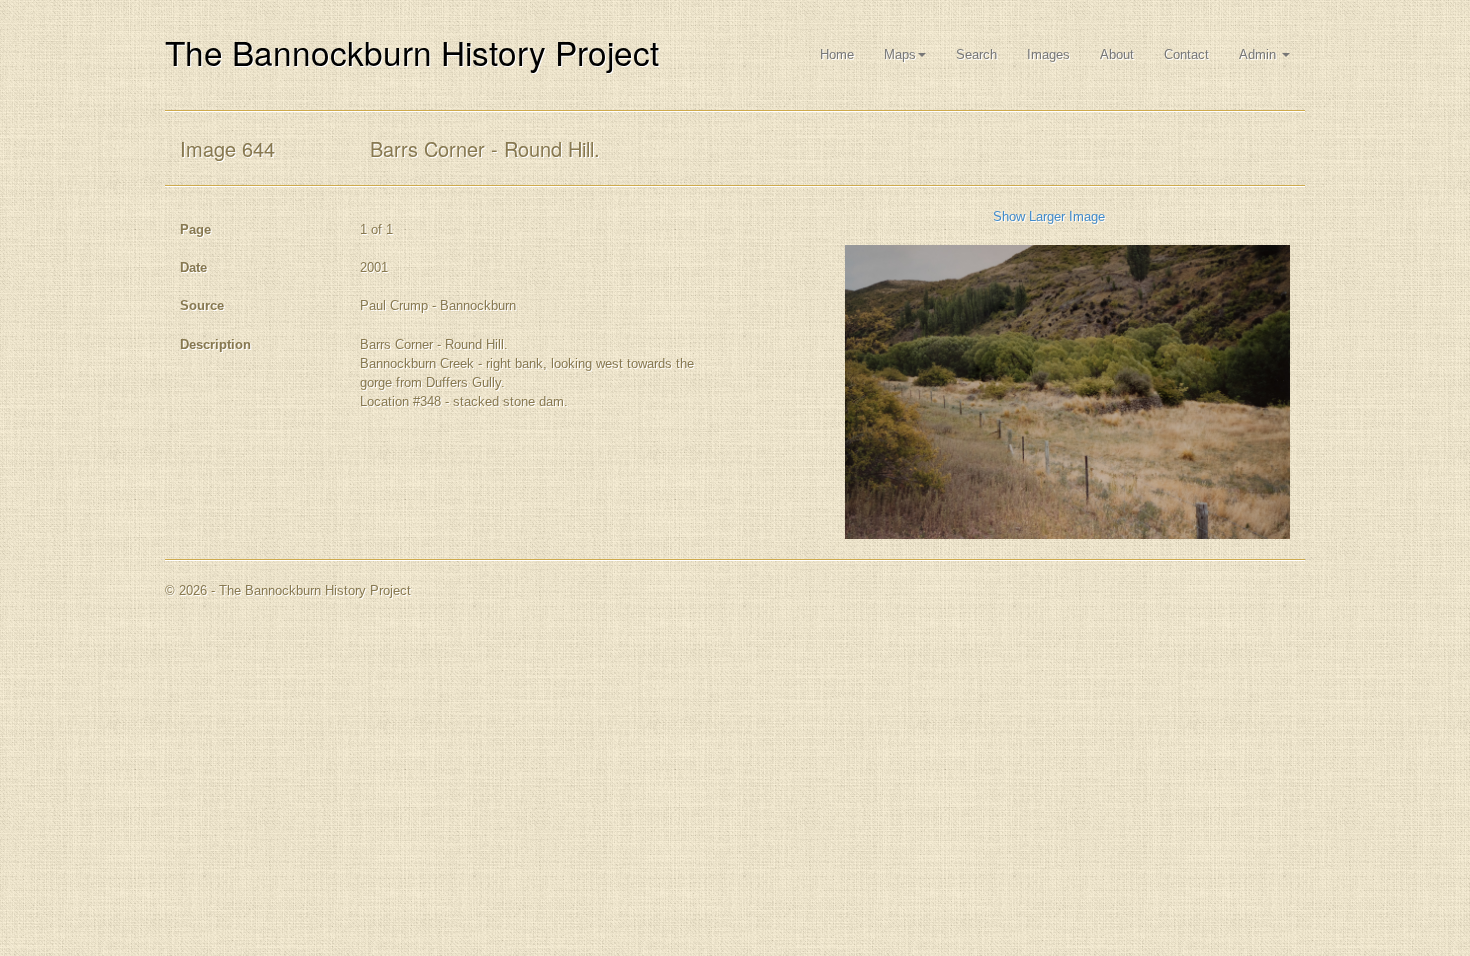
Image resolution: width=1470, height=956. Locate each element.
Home (837, 54)
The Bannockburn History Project (412, 51)
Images (1048, 54)
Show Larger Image (1049, 216)
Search (976, 54)
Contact (1186, 54)
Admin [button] (1259, 54)
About (1117, 54)
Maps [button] (900, 54)
